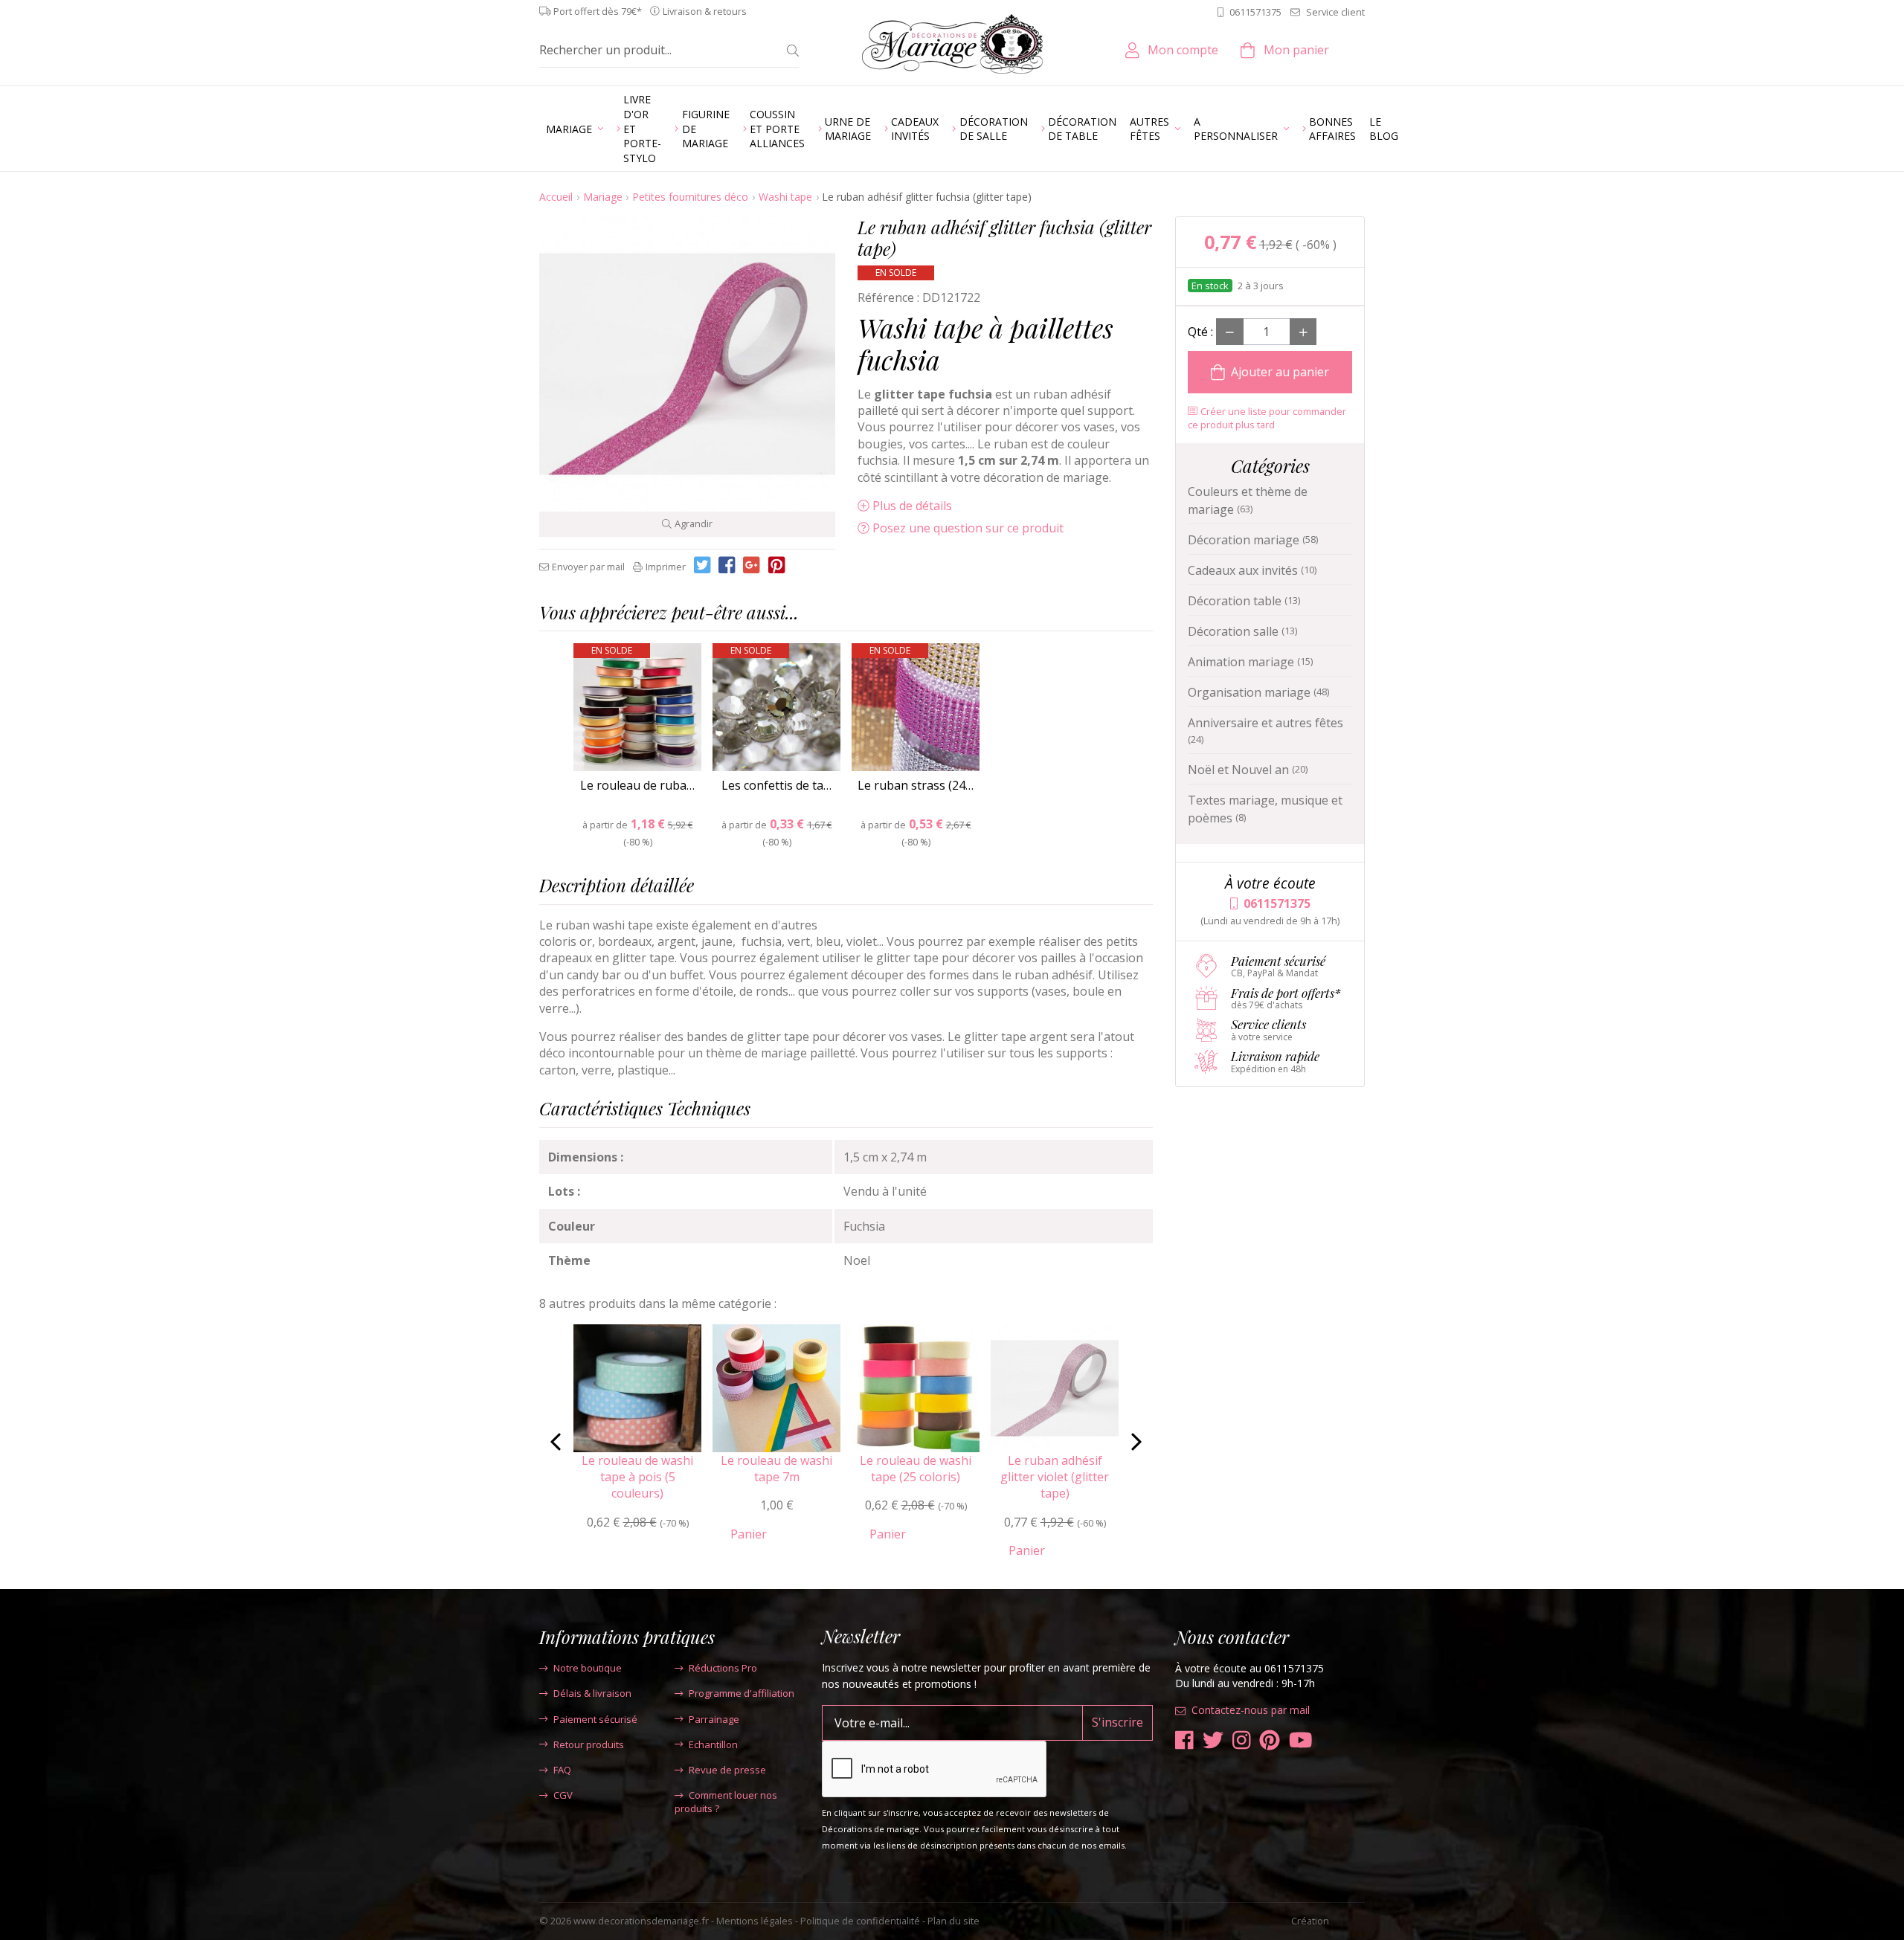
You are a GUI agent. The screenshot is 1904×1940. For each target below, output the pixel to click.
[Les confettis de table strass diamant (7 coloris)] (776, 707)
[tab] (846, 616)
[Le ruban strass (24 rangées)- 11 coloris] (916, 707)
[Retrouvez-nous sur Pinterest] (1270, 1740)
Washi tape (785, 197)
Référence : (888, 297)
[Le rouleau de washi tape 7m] (776, 1387)
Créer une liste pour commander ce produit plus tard (1267, 418)
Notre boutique (588, 1668)
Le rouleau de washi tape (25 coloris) (916, 1469)
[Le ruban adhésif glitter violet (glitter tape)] (1055, 1387)
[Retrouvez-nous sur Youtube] (1301, 1740)
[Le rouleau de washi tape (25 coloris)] (916, 1387)
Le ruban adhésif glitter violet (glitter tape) (1055, 1477)
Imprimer (666, 567)
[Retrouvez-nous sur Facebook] (1184, 1740)
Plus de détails (912, 506)
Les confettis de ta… (776, 785)
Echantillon (713, 1744)
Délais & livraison (592, 1693)
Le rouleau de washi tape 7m (776, 1469)
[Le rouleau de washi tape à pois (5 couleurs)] (637, 1387)
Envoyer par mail (588, 567)
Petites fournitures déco (690, 197)
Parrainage (714, 1719)
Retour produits (589, 1744)
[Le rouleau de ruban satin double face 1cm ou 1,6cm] (637, 707)
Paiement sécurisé (595, 1719)
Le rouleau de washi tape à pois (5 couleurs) (637, 1477)
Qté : (1200, 332)
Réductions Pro (723, 1668)
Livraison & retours (705, 12)
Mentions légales (755, 1921)
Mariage (603, 197)
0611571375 (1255, 12)
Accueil (556, 197)
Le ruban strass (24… (916, 785)
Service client (1335, 12)
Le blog (1384, 129)
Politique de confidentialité (860, 1921)
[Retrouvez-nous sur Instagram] (1242, 1740)
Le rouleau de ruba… (637, 785)
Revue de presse (727, 1770)
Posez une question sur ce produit (968, 528)
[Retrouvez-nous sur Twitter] (1213, 1740)
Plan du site (953, 1921)
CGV (563, 1795)
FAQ (562, 1770)
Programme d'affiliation (742, 1693)
